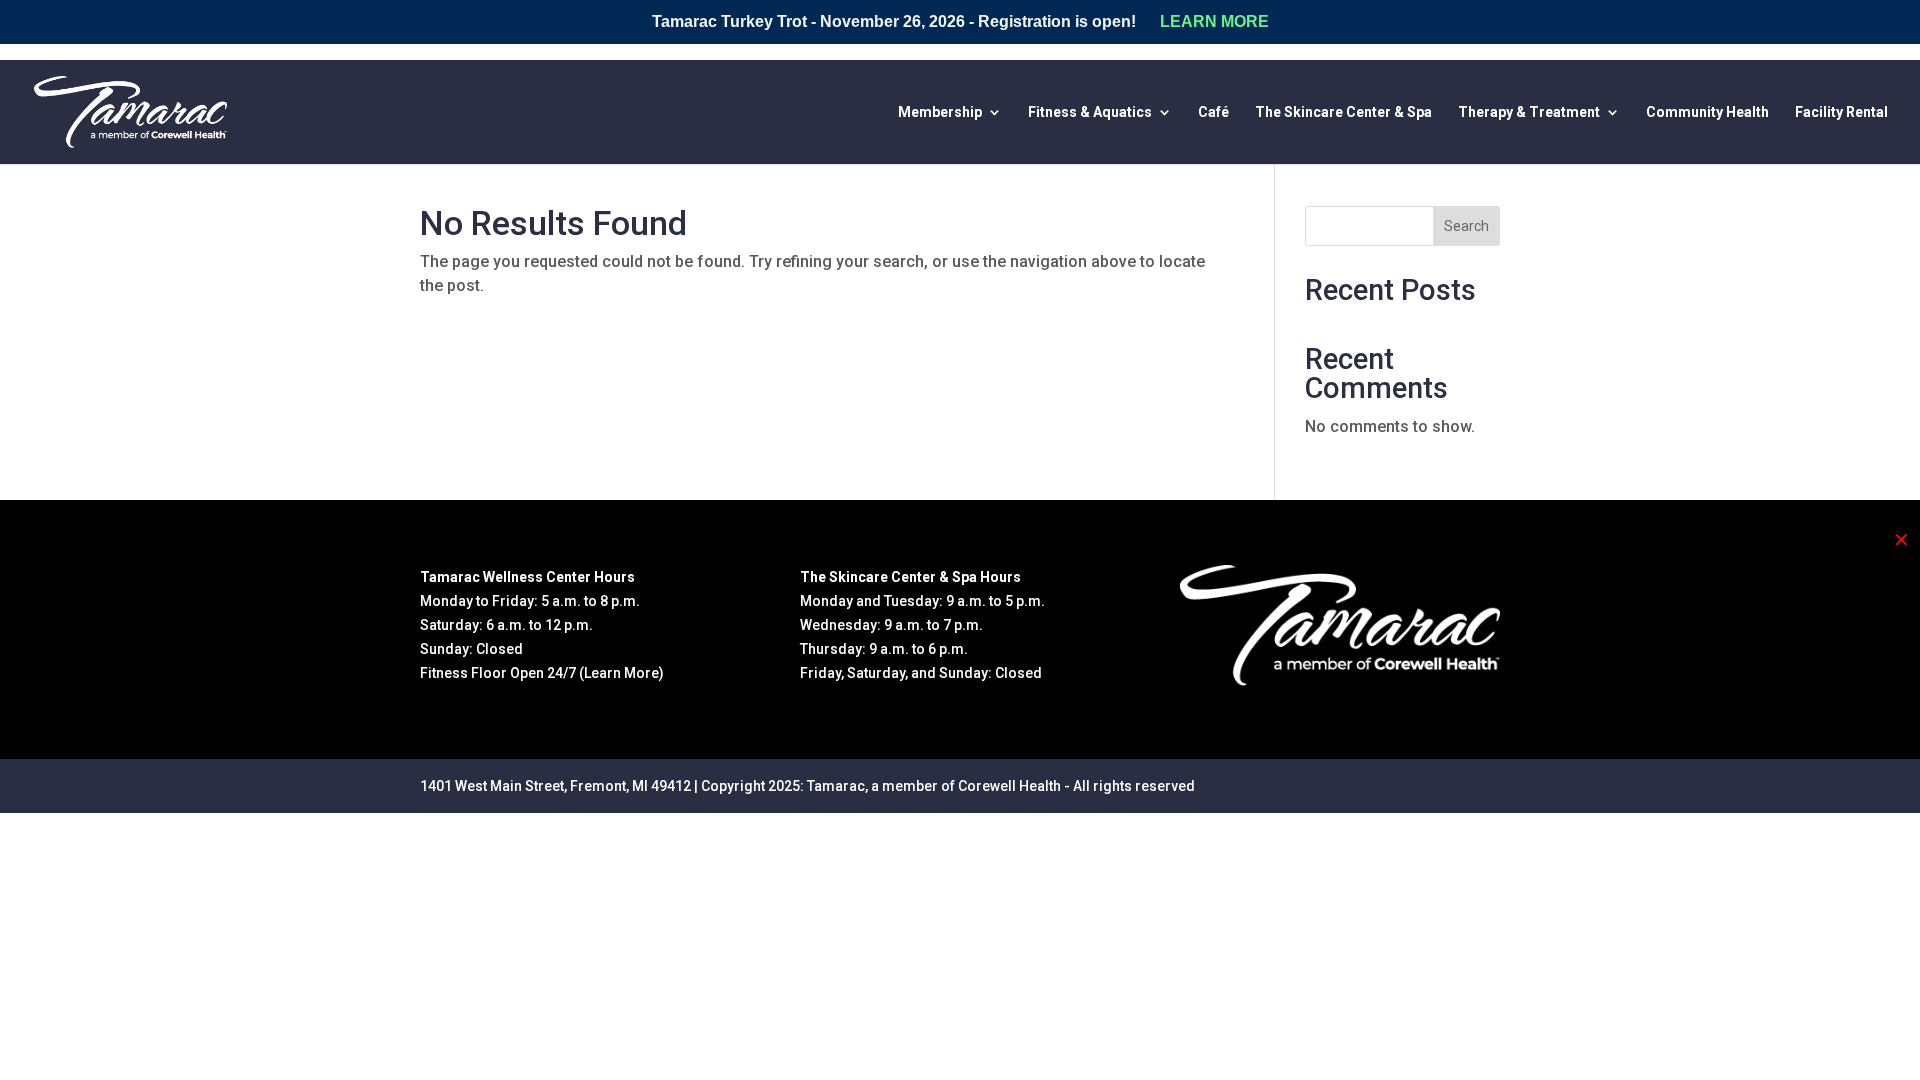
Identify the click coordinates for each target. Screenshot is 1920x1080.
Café (1213, 112)
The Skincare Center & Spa (1343, 112)
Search (1466, 226)
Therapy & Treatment (1529, 112)
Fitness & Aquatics (1090, 112)
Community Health (1707, 112)
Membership (940, 112)
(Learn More (619, 673)
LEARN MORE (1214, 21)
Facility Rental (1841, 112)
